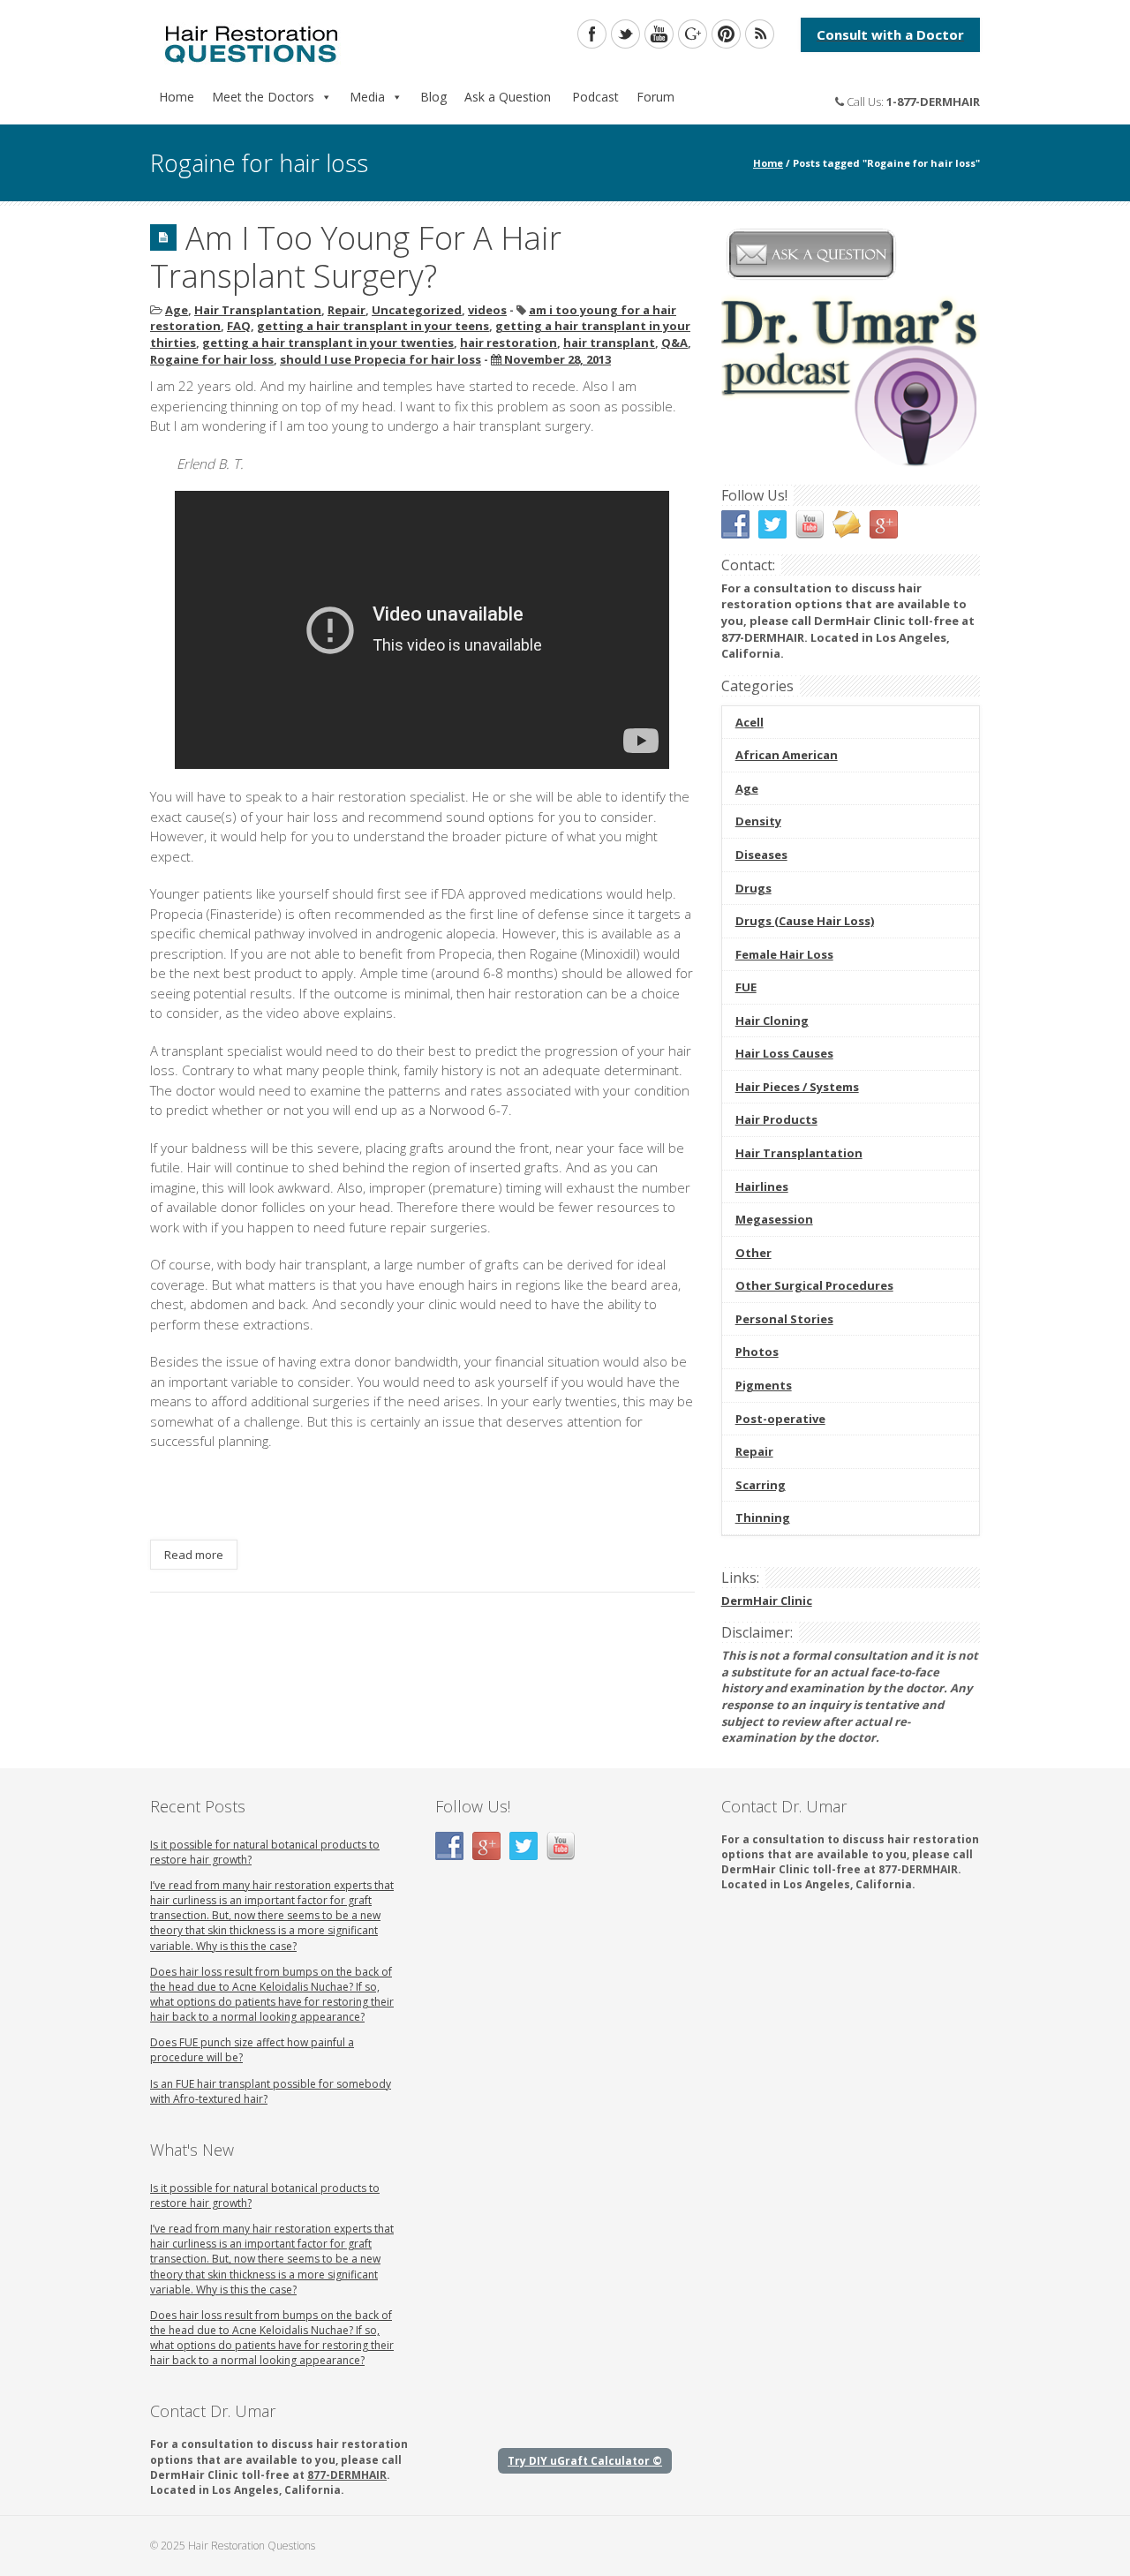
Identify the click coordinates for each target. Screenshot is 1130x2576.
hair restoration (508, 343)
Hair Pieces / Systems (797, 1087)
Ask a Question (508, 97)
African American (787, 755)
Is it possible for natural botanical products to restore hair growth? (265, 1852)
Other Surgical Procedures (814, 1285)
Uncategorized (417, 310)
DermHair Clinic (767, 1601)
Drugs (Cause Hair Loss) (805, 921)
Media (367, 97)
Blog (433, 97)
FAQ (239, 326)
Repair (347, 310)
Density (758, 821)
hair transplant (609, 343)
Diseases (761, 855)
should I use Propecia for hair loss (380, 359)
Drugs (753, 888)
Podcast (594, 97)
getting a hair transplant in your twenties (328, 343)
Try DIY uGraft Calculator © (585, 2461)
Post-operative (780, 1419)
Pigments (764, 1385)
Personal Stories (784, 1319)
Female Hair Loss (784, 954)
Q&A (674, 343)
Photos (757, 1352)
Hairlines (762, 1186)
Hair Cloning (772, 1021)
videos (487, 310)
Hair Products (776, 1119)
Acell (750, 722)
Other (753, 1253)
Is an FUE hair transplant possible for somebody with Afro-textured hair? (271, 2091)
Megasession (774, 1219)
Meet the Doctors (263, 97)
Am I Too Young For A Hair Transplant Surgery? (356, 257)
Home (177, 97)
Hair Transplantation (258, 310)
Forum (655, 97)
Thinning (763, 1518)
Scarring (761, 1485)
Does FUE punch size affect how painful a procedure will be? (252, 2050)
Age (177, 310)
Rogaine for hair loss (212, 359)
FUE (746, 987)
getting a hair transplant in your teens (373, 326)
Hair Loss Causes (784, 1053)
